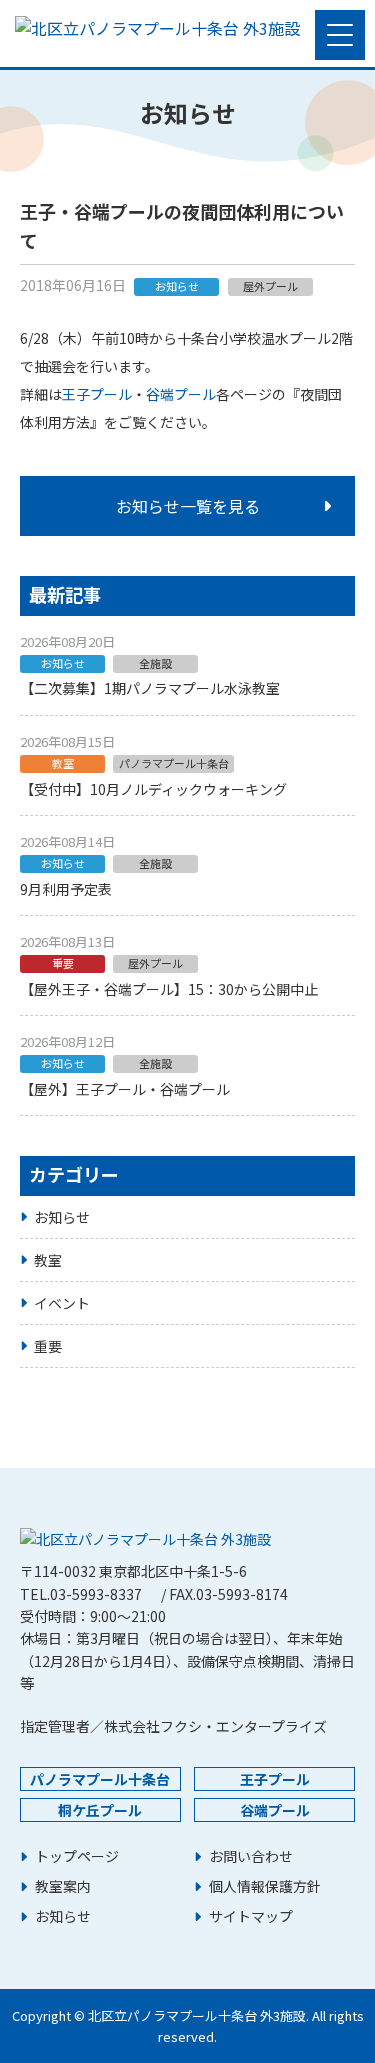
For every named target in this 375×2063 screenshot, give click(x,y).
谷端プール (181, 394)
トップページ (77, 1856)
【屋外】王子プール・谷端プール (125, 1089)
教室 (48, 1260)
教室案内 (63, 1886)
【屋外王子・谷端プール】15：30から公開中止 (169, 989)
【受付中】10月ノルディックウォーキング (153, 789)
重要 (48, 1346)
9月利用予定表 (66, 889)
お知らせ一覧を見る (188, 506)
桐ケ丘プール (100, 1810)
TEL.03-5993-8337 (81, 1594)
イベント (62, 1303)
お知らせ (62, 1217)
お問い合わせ (251, 1856)
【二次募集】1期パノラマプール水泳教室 (150, 688)
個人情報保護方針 (265, 1886)
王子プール (97, 394)
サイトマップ (251, 1916)
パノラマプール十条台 (100, 1779)
